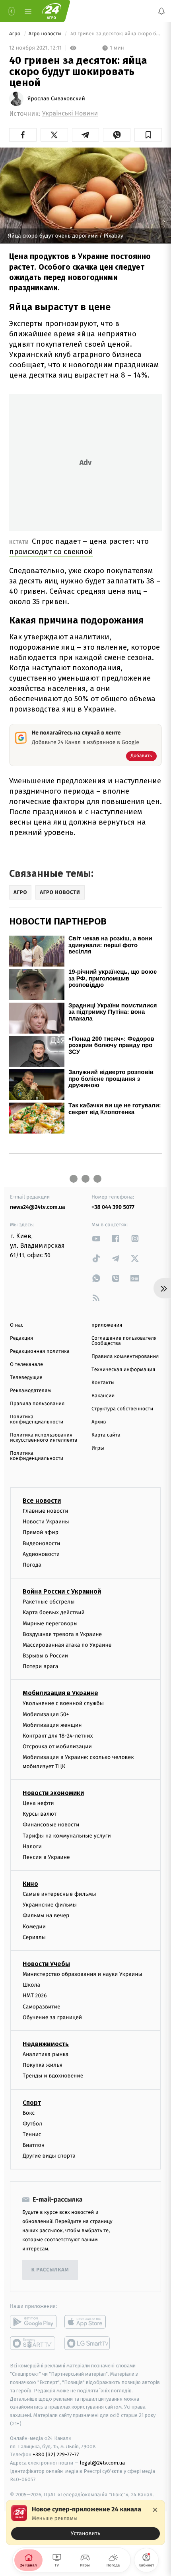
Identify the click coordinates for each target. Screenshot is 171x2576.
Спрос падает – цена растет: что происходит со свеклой (79, 546)
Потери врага (40, 1666)
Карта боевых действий (54, 1612)
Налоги (32, 1846)
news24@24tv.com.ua (38, 1207)
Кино (30, 1884)
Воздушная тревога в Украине (62, 1634)
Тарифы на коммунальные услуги (67, 1836)
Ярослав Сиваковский (56, 99)
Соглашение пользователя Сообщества (124, 1341)
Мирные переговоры (50, 1624)
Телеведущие (26, 1378)
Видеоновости (42, 1543)
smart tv (33, 2344)
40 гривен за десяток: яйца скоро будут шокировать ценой (116, 34)
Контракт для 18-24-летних (58, 1736)
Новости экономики (53, 1793)
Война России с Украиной (62, 1591)
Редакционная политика (40, 1351)
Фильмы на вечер (46, 1916)
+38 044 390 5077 (113, 1207)
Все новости (42, 1501)
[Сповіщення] (161, 11)
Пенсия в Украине (46, 1857)
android (33, 2322)
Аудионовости (41, 1554)
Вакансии (103, 1396)
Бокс (29, 2113)
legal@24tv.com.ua (102, 2463)
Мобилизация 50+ (46, 1714)
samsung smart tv (88, 2344)
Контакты (103, 1383)
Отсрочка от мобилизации (57, 1746)
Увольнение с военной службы (63, 1704)
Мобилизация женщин (52, 1725)
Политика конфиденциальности (37, 1419)
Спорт (32, 2103)
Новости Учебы (46, 1964)
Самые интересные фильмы (59, 1894)
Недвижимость (46, 2044)
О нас (17, 1325)
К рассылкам (50, 2270)
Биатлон (34, 2145)
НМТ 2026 (35, 1996)
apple (88, 2322)
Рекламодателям (30, 1391)
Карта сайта (106, 1435)
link (96, 1238)
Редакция (21, 1338)
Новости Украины (46, 1522)
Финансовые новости (51, 1825)
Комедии (34, 1927)
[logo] (52, 11)
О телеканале (26, 1365)
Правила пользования (37, 1404)
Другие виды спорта (49, 2156)
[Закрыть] (155, 2510)
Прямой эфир (41, 1533)
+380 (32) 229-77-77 (56, 2455)
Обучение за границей (52, 2017)
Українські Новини (70, 114)
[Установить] (85, 2522)
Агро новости (46, 34)
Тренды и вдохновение (53, 2076)
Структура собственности (122, 1409)
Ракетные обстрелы (49, 1602)
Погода (32, 1565)
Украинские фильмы (50, 1905)
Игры (98, 1448)
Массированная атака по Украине (67, 1645)
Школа (31, 1985)
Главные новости (46, 1511)
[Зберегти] (148, 135)
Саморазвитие (42, 2007)
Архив (99, 1422)
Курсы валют (40, 1814)
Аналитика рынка (46, 2054)
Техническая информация (123, 1370)
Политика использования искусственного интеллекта (44, 1438)
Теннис (32, 2134)
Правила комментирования (125, 1357)
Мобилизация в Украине (60, 1693)
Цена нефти (38, 1803)
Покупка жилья (43, 2065)
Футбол (32, 2124)
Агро (16, 34)
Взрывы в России (45, 1656)
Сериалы (34, 1937)
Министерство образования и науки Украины (83, 1974)
